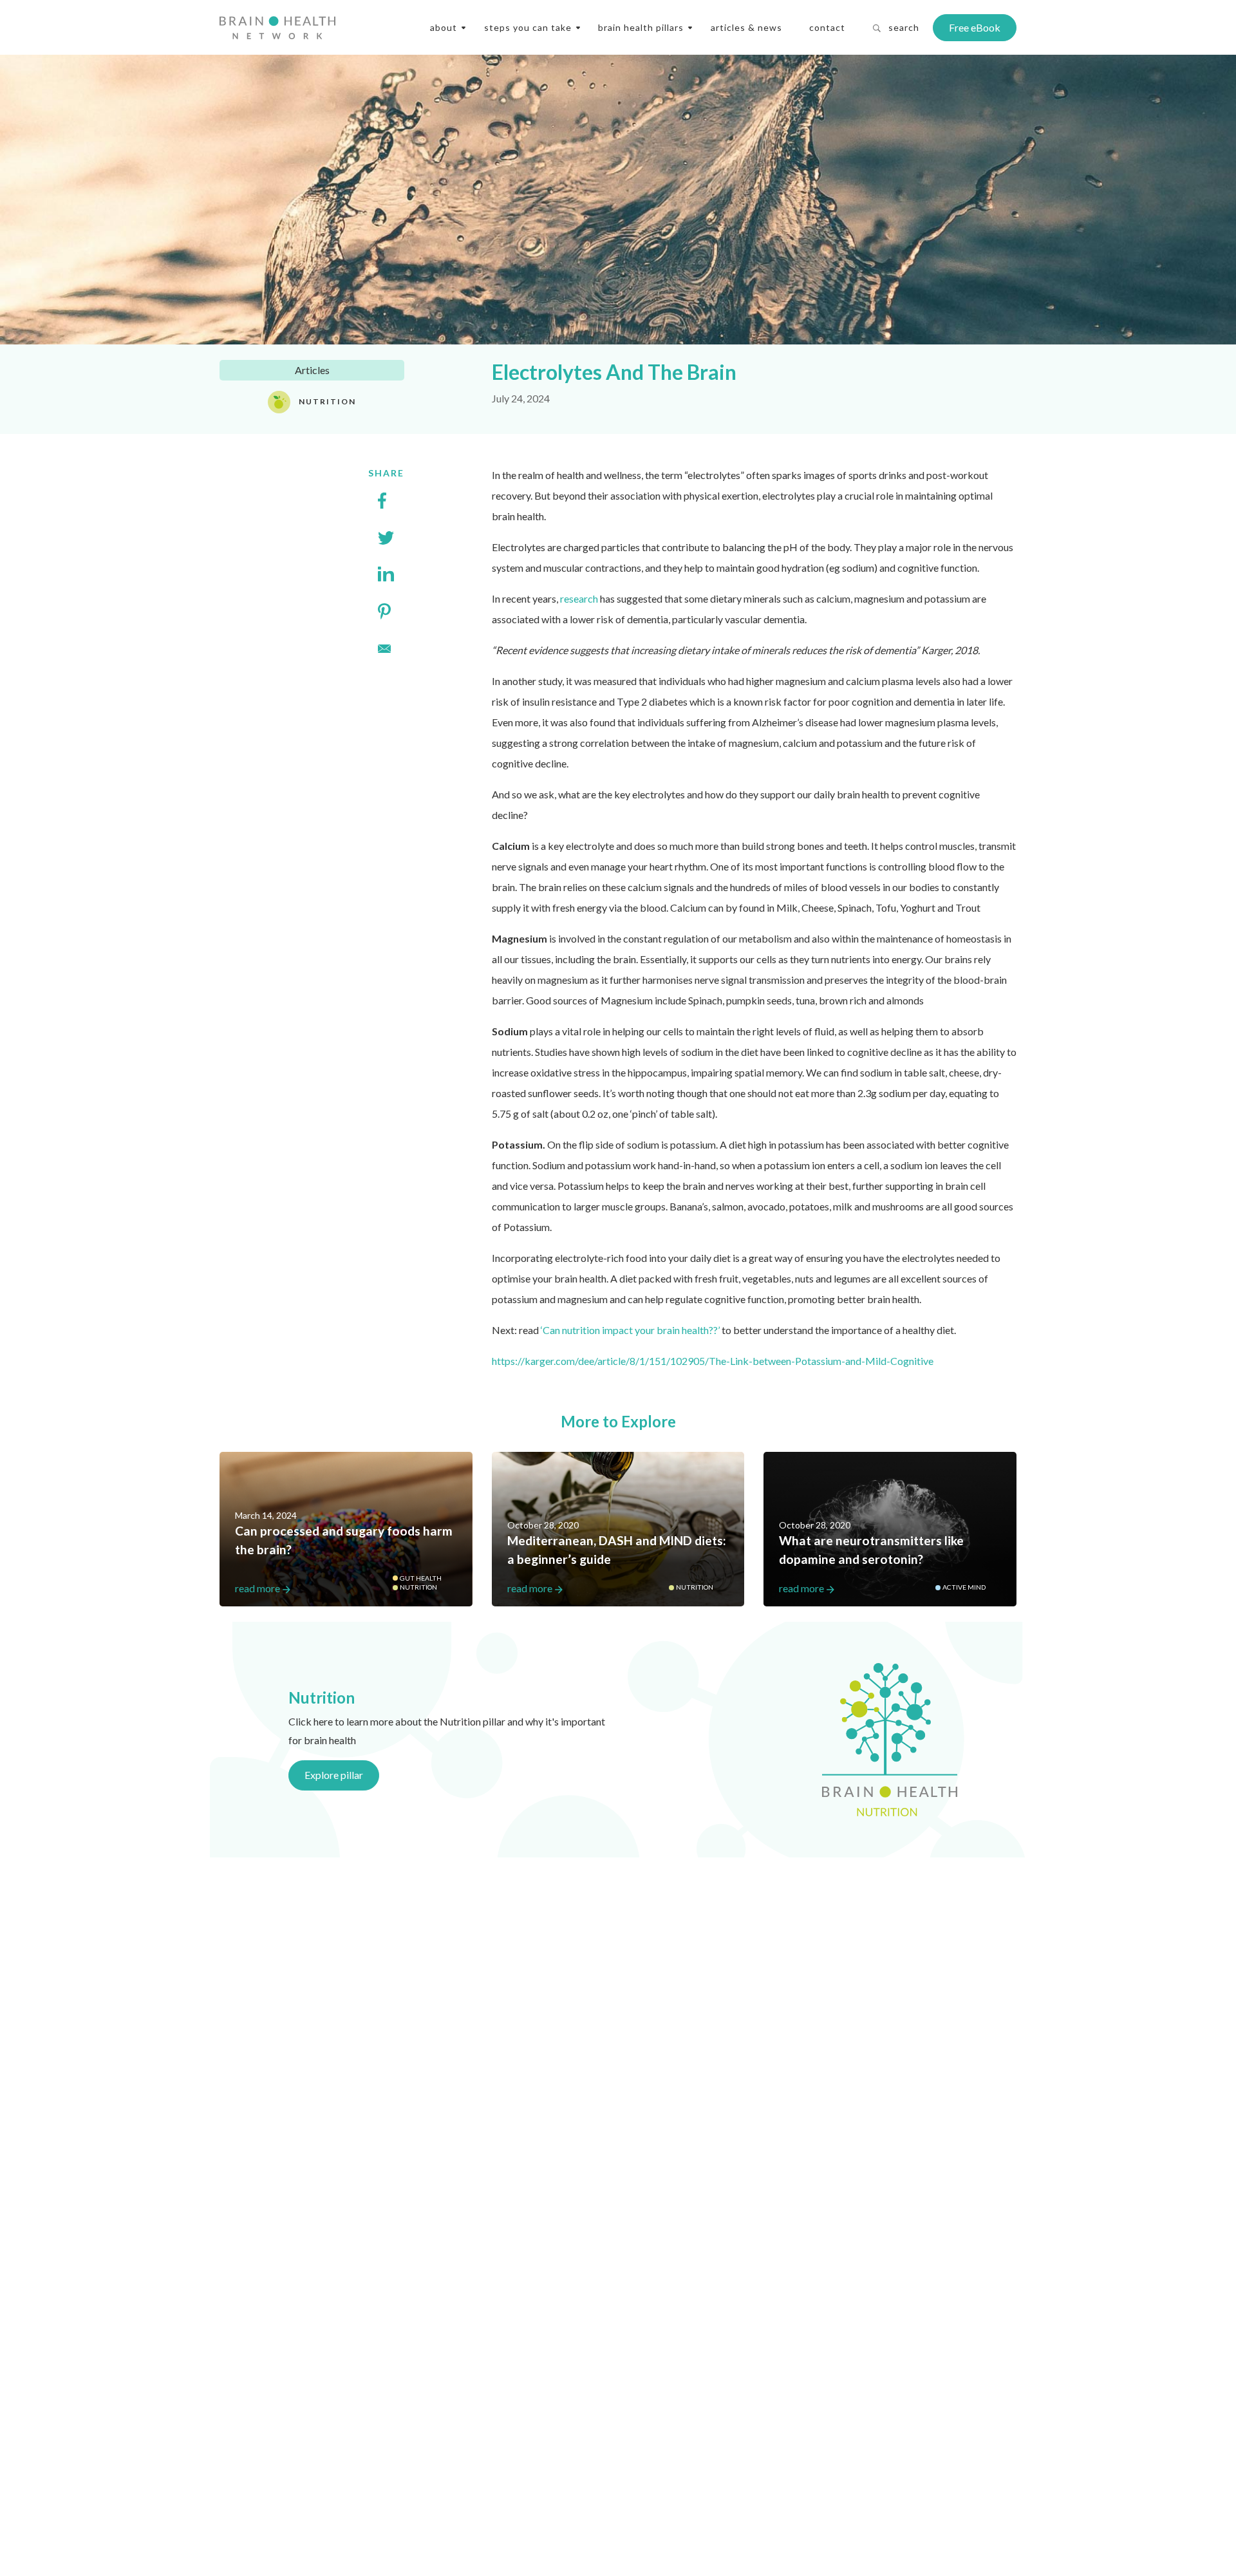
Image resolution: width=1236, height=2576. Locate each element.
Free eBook (975, 27)
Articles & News (746, 27)
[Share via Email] (386, 648)
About (444, 27)
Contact (827, 27)
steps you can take (528, 27)
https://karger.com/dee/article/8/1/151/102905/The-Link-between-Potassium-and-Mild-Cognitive (713, 1361)
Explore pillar (334, 1775)
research (579, 598)
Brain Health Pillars (641, 27)
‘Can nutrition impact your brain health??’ (630, 1330)
